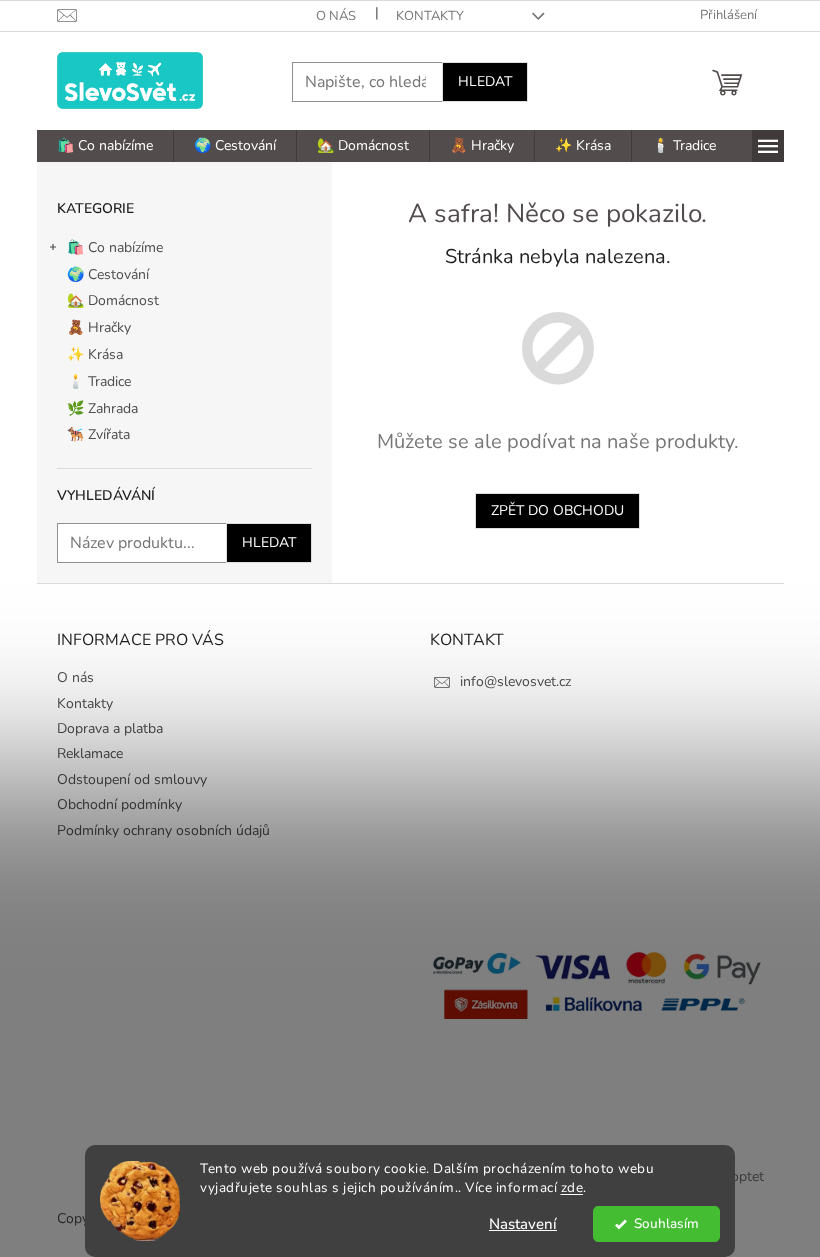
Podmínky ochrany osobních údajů (163, 830)
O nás (336, 16)
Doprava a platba (110, 728)
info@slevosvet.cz (515, 681)
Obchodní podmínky (119, 804)
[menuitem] (105, 146)
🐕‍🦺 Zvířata (98, 434)
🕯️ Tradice (99, 381)
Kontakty (430, 16)
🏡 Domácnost (113, 300)
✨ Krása (95, 354)
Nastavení (523, 1224)
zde (572, 1187)
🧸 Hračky (99, 327)
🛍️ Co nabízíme (115, 247)
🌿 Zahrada (102, 408)
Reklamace (90, 753)
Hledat (485, 81)
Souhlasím (666, 1223)
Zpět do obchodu (557, 510)
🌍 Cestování (108, 274)
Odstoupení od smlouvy (132, 779)
